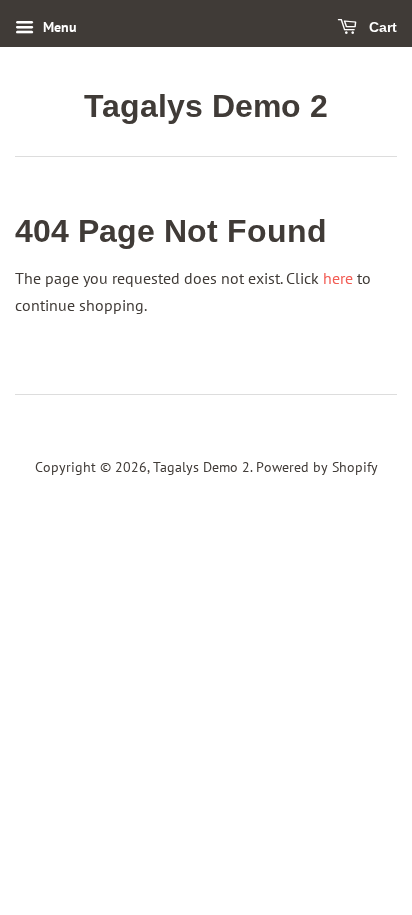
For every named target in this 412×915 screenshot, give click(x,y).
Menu (58, 27)
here (338, 278)
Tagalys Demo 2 (206, 106)
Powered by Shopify (317, 467)
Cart (381, 27)
